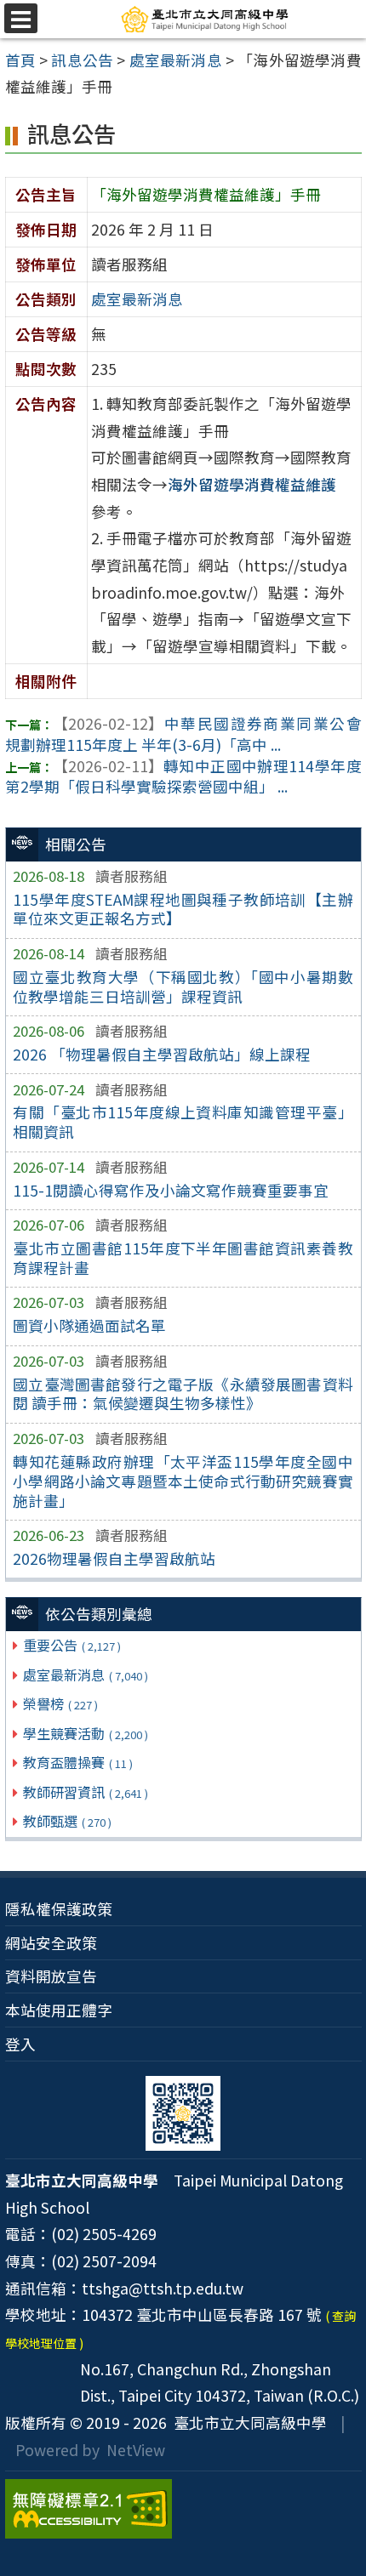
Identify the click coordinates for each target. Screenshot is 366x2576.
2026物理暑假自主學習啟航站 (114, 1558)
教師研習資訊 (86, 1792)
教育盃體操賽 (78, 1762)
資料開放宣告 (51, 1976)
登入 (20, 2044)
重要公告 (72, 1645)
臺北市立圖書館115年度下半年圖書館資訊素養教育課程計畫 (183, 1258)
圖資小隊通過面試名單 (89, 1325)
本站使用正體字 (59, 2010)
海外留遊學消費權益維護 (252, 484)
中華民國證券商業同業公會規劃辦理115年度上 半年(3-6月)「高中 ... (183, 734)
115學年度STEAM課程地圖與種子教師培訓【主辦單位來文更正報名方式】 (183, 909)
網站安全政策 (51, 1943)
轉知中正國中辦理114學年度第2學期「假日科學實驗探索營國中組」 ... (183, 776)
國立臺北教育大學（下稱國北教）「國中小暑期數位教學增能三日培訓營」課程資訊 (183, 987)
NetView (136, 2450)
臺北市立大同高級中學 (247, 2422)
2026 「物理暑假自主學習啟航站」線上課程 (162, 1054)
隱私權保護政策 (59, 1909)
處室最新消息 (86, 1675)
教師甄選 (67, 1821)
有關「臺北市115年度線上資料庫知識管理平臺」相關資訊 (183, 1122)
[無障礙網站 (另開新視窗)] (183, 2509)
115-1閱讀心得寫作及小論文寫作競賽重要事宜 (171, 1190)
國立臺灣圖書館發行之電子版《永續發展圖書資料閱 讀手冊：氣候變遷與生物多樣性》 (183, 1394)
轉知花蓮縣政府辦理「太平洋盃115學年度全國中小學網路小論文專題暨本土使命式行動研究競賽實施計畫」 (183, 1481)
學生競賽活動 (86, 1733)
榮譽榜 (60, 1703)
